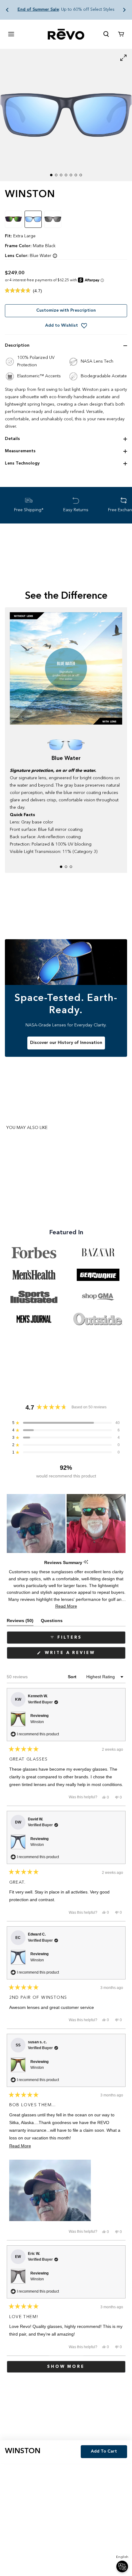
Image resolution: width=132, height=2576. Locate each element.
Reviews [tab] (20, 1622)
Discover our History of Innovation (66, 1043)
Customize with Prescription (66, 310)
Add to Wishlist (62, 325)
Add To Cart (104, 2451)
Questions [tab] (52, 1622)
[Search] (106, 34)
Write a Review (83, 1655)
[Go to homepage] (66, 34)
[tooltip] (86, 1562)
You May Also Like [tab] (27, 1128)
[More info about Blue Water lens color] (55, 256)
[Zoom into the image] (66, 115)
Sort (73, 1677)
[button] (7, 10)
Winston (37, 1722)
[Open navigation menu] (11, 34)
